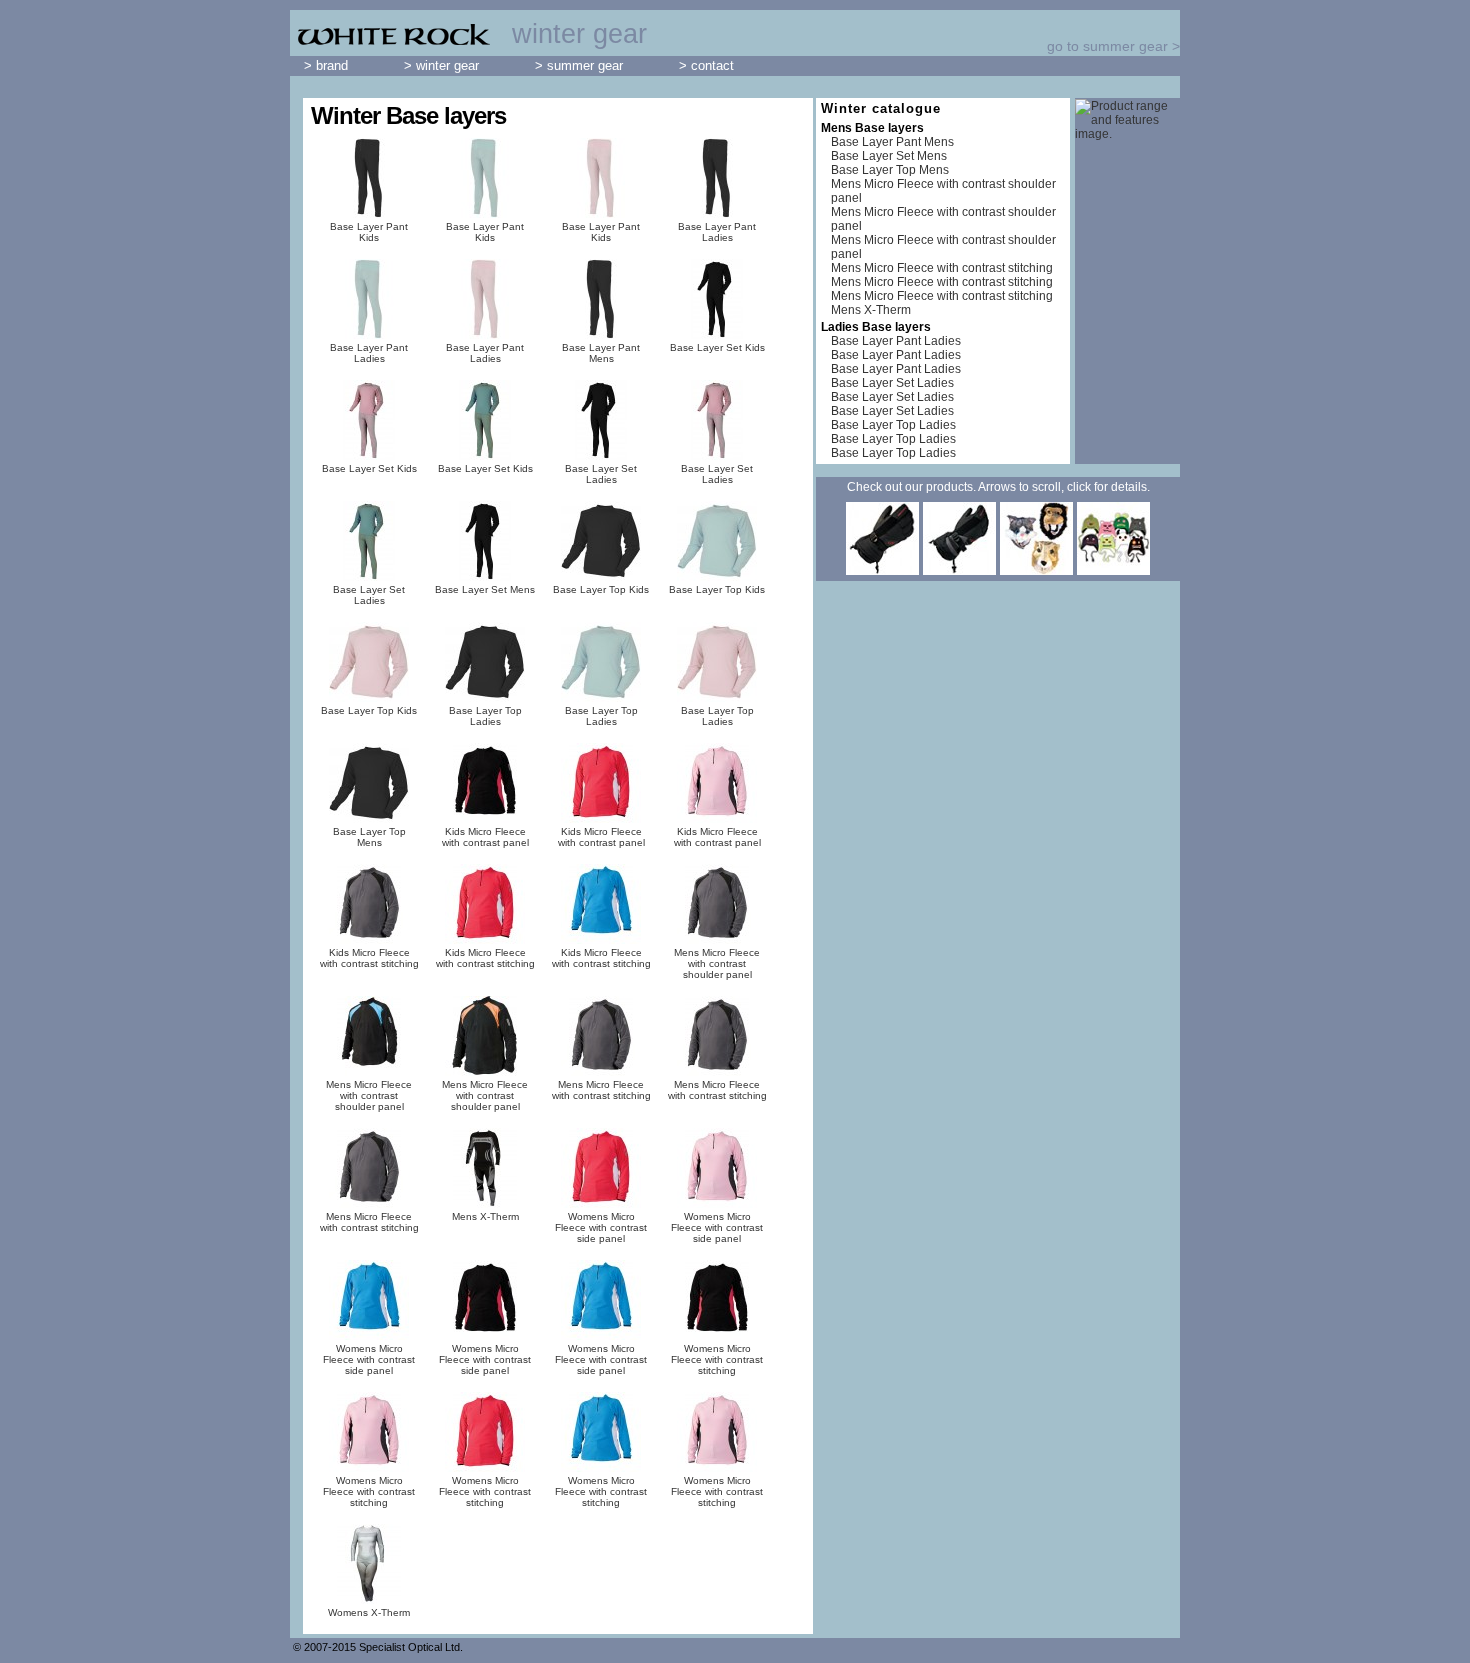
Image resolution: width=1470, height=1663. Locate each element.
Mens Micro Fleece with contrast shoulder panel (717, 963)
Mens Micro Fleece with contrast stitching (601, 1090)
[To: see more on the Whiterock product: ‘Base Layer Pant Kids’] (369, 178)
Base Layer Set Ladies (601, 474)
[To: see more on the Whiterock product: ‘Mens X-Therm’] (485, 1168)
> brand (326, 65)
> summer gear (579, 65)
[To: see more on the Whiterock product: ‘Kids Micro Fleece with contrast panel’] (485, 783)
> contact (706, 65)
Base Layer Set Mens (485, 589)
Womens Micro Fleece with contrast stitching (717, 1359)
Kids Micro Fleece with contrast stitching (369, 958)
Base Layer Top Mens (369, 837)
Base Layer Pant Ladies (717, 232)
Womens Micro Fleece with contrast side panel (601, 1227)
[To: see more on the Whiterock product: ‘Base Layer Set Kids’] (717, 299)
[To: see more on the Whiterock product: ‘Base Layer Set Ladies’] (601, 420)
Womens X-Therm (369, 1612)
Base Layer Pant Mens (601, 353)
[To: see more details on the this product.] (882, 571)
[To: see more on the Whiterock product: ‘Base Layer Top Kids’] (601, 541)
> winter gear (441, 65)
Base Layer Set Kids (717, 347)
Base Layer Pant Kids (369, 232)
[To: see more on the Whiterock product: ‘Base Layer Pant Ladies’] (717, 178)
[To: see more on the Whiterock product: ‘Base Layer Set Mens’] (485, 541)
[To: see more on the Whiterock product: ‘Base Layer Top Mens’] (369, 783)
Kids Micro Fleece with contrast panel (485, 837)
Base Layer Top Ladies (485, 716)
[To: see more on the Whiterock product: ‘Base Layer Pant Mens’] (601, 299)
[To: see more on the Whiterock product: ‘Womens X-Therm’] (369, 1564)
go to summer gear (1107, 46)
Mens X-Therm (485, 1216)
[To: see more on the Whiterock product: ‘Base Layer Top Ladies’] (485, 662)
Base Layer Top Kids (601, 589)
